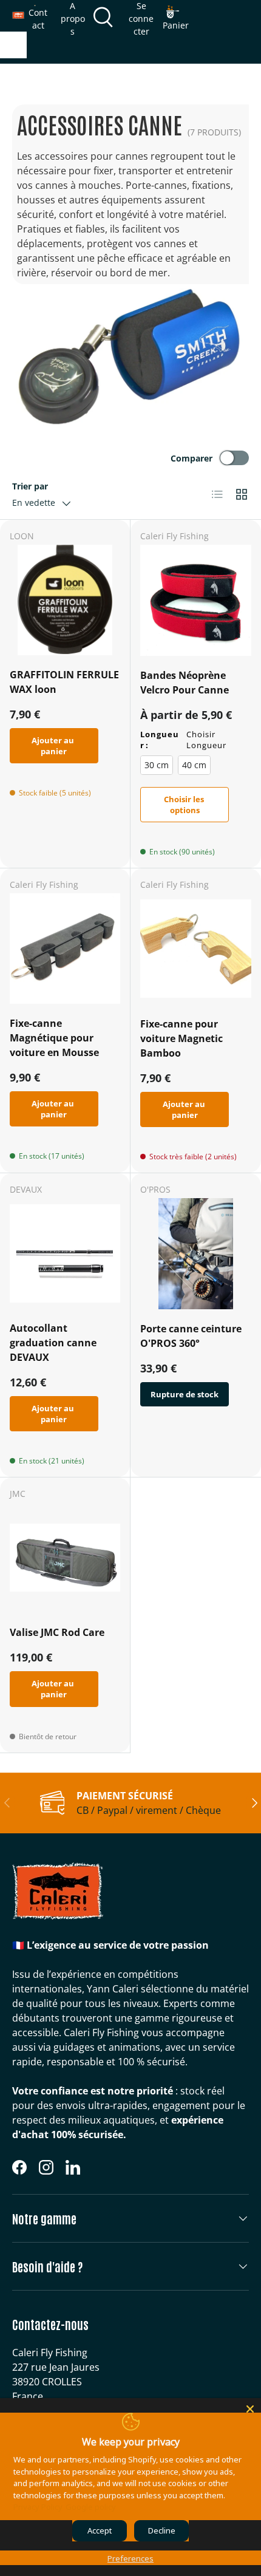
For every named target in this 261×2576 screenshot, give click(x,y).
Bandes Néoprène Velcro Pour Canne (185, 683)
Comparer (192, 458)
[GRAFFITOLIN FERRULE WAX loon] (65, 600)
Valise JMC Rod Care (57, 1632)
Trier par (30, 486)
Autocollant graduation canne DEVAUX (53, 1343)
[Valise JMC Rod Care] (65, 1558)
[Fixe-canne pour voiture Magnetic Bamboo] (196, 949)
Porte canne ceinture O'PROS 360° (191, 1336)
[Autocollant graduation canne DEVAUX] (65, 1253)
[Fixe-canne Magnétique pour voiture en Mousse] (65, 949)
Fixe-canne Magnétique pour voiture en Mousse (54, 1038)
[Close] (250, 2409)
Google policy (91, 2507)
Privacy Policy (38, 2507)
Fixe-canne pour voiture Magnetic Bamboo (181, 1038)
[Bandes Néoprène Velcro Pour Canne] (196, 600)
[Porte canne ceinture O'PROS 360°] (196, 1254)
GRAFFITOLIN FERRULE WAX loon (64, 682)
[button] (176, 18)
